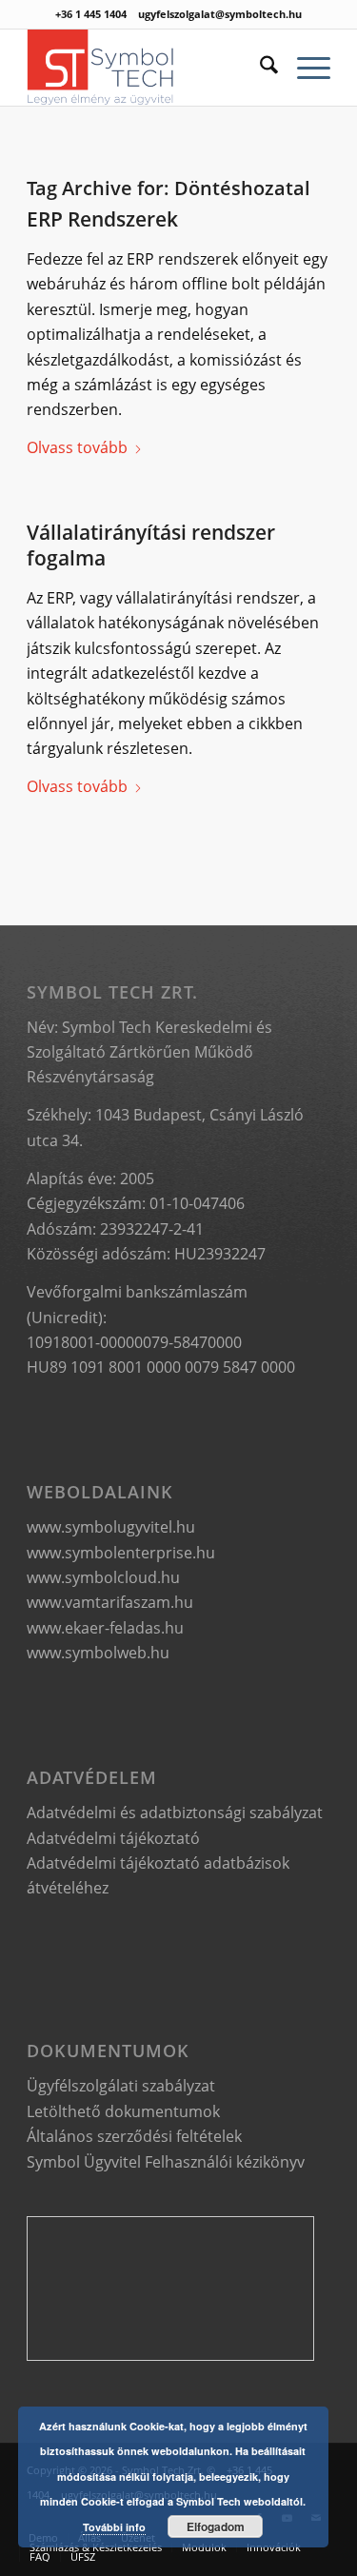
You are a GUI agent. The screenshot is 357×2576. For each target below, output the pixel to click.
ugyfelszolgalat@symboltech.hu (220, 14)
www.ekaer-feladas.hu (105, 1628)
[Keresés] (259, 68)
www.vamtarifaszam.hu (110, 1602)
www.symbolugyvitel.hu (111, 1527)
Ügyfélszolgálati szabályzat (121, 2086)
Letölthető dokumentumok (123, 2111)
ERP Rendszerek (102, 219)
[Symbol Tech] (148, 68)
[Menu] (304, 68)
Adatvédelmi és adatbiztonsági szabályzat (175, 1813)
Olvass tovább (77, 447)
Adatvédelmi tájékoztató (113, 1838)
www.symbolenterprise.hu (121, 1553)
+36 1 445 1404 (91, 14)
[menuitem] (259, 68)
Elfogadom (216, 2526)
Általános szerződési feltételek (134, 2136)
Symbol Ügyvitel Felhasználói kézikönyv (166, 2162)
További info (114, 2527)
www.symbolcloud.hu (103, 1577)
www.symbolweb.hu (98, 1653)
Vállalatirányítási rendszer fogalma (151, 545)
